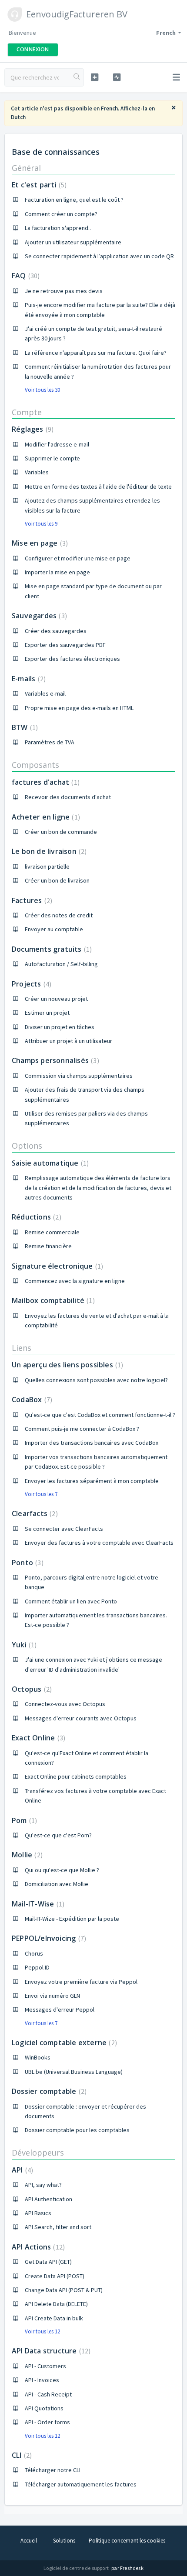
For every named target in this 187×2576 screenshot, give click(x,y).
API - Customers (45, 2366)
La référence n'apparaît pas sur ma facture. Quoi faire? (96, 353)
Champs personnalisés (54, 1060)
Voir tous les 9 (41, 524)
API (21, 2170)
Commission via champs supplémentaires (79, 1076)
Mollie (26, 1855)
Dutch (18, 117)
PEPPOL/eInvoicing (48, 1938)
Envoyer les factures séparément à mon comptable (92, 1481)
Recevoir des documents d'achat (68, 797)
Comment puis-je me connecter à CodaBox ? (82, 1429)
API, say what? (43, 2185)
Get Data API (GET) (48, 2262)
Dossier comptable (48, 2091)
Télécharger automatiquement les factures (81, 2484)
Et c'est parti (38, 185)
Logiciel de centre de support (77, 2568)
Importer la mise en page (57, 572)
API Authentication (48, 2199)
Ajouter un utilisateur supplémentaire (73, 242)
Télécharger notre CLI (53, 2470)
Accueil (29, 2541)
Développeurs (38, 2153)
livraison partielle (47, 866)
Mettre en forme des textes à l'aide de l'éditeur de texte (98, 487)
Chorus (34, 1953)
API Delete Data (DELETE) (56, 2304)
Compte (27, 412)
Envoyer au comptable (54, 929)
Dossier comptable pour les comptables (77, 2130)
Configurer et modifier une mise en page (78, 558)
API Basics (38, 2213)
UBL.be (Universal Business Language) (74, 2072)
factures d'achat (45, 782)
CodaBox (31, 1400)
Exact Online (37, 1738)
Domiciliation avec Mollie (57, 1884)
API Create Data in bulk (54, 2318)
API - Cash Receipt (48, 2394)
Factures (31, 900)
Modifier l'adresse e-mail (57, 444)
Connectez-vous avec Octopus (65, 1704)
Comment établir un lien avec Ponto (71, 1601)
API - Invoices (42, 2380)
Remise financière (48, 1246)
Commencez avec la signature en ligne (75, 1281)
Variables (37, 472)
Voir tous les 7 (41, 1494)
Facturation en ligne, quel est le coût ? (74, 200)
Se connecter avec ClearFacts (64, 1529)
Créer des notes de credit (59, 915)
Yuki (23, 1645)
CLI (21, 2455)
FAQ (25, 276)
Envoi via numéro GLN (52, 1996)
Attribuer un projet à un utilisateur (68, 1041)
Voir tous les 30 (42, 390)
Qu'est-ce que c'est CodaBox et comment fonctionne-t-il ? (100, 1415)
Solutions (64, 2541)
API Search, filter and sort (58, 2227)
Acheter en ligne (45, 817)
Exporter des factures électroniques (72, 659)
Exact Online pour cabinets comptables (76, 1776)
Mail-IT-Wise (37, 1904)
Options (27, 1146)
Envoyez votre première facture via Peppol (81, 1982)
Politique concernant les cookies (127, 2541)
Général (26, 168)
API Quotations (44, 2408)
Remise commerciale (52, 1232)
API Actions (37, 2247)
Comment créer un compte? (61, 214)
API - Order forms (47, 2422)
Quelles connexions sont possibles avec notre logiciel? (96, 1380)
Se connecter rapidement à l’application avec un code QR (99, 256)
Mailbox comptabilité (52, 1300)
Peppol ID (37, 1967)
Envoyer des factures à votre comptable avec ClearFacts (99, 1543)
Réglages (32, 429)
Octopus (31, 1689)
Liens (22, 1348)
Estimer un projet (47, 1013)
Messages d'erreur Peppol (60, 2009)
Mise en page (39, 543)
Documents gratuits (51, 949)
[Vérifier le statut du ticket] (117, 77)
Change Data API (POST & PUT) (64, 2290)
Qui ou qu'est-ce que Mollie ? (62, 1870)
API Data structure (50, 2351)
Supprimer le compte (52, 458)
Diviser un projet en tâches (60, 1027)
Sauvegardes (38, 616)
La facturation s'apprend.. (58, 228)
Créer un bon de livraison (57, 880)
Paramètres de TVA (50, 742)
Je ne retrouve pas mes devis (64, 291)
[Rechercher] (77, 77)
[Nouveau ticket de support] (95, 77)
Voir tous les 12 (42, 2331)
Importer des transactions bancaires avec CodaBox (92, 1443)
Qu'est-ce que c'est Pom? (58, 1835)
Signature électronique (56, 1266)
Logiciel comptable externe (63, 2043)
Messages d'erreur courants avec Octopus (81, 1718)
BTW (24, 727)
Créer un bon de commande (61, 832)
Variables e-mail (45, 693)
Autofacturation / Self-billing (61, 964)
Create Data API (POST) (55, 2276)
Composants (35, 765)
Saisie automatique (49, 1163)
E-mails (28, 679)
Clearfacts (34, 1513)
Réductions (35, 1217)
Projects (30, 984)
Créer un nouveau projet (56, 999)
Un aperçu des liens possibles (66, 1365)
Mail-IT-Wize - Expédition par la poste (72, 1919)
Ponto (27, 1563)
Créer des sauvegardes (56, 631)
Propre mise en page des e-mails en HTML (79, 708)
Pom (23, 1820)
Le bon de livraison (48, 851)
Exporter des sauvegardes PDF (65, 645)
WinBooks (38, 2057)
